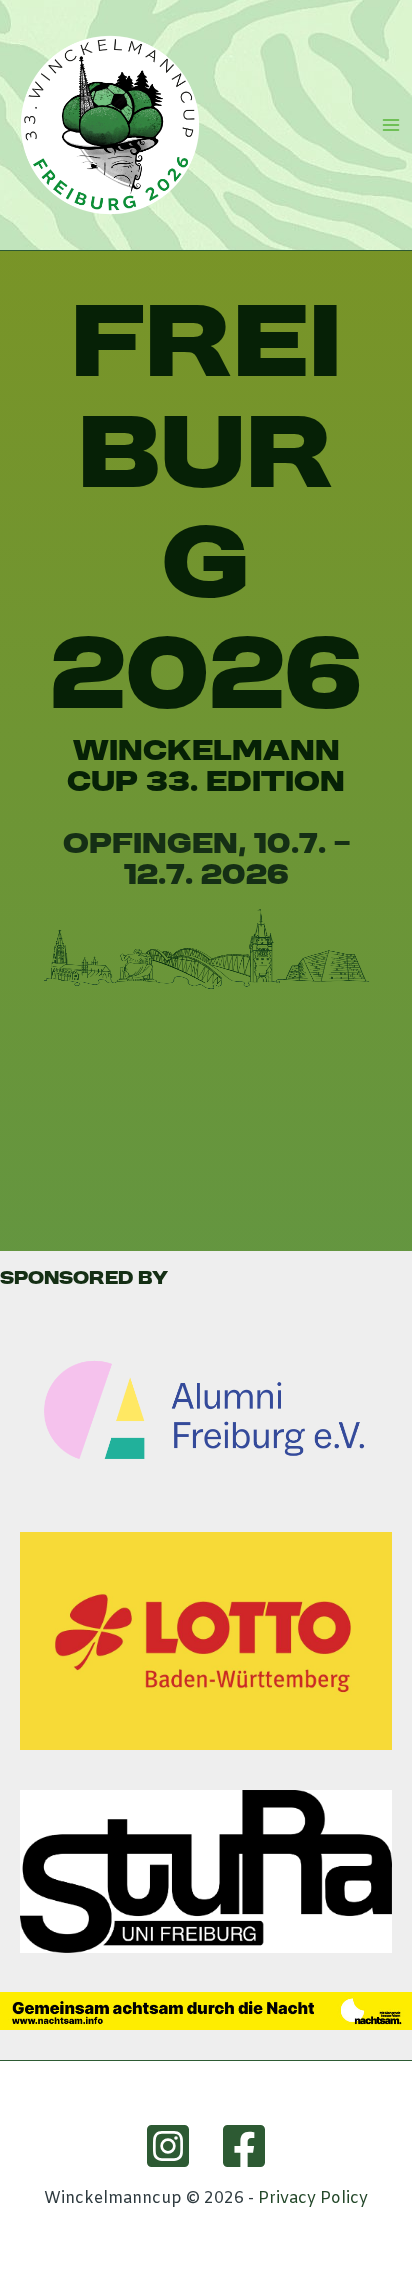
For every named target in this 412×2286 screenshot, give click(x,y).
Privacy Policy (313, 2198)
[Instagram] (168, 2146)
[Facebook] (244, 2146)
